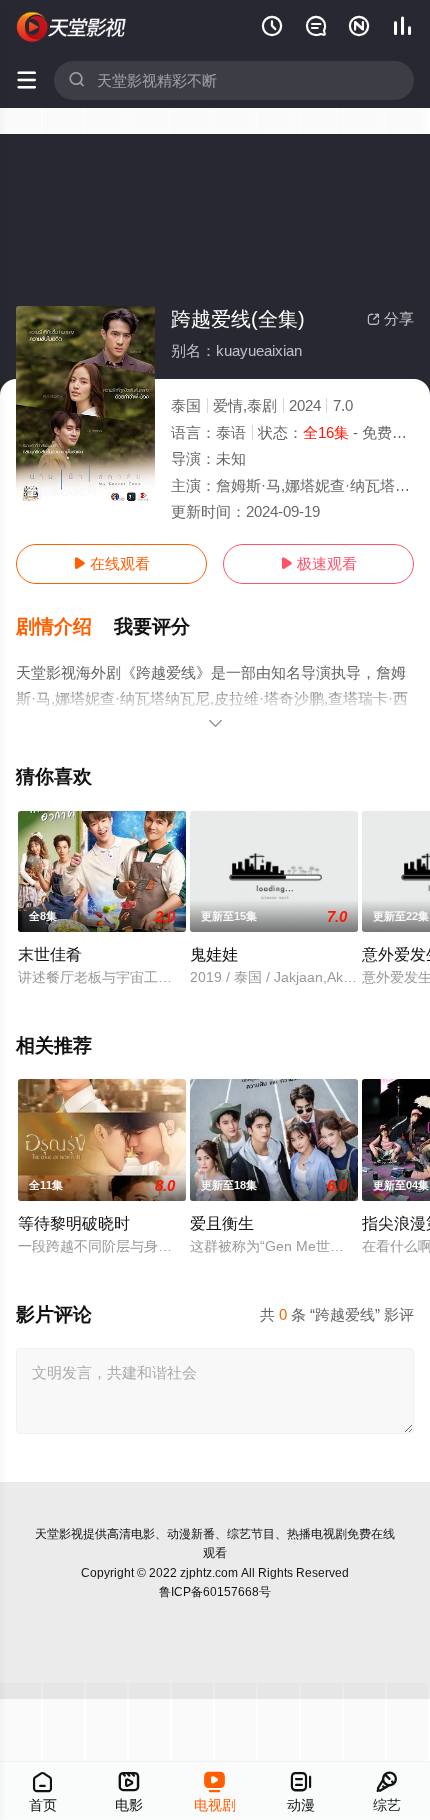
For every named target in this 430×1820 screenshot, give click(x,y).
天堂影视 (59, 1534)
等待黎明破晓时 (74, 1223)
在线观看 (111, 563)
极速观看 (318, 563)
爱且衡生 (222, 1223)
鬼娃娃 (214, 954)
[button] (65, 627)
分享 (390, 318)
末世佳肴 (50, 954)
